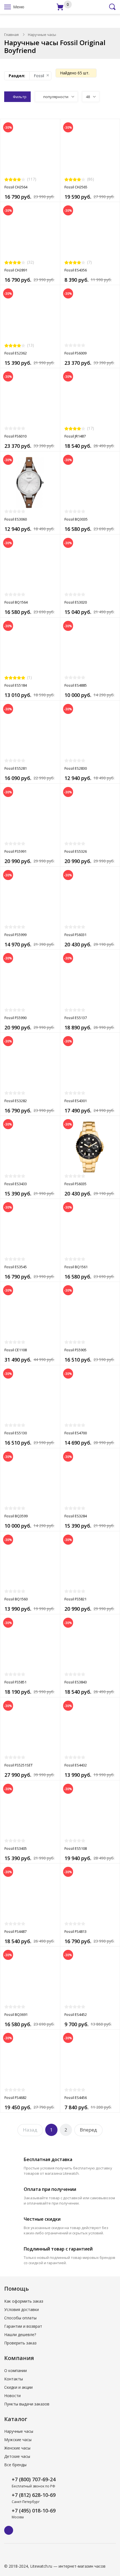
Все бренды (15, 2465)
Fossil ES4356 (76, 270)
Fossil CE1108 (16, 1350)
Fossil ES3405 (16, 1848)
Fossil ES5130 (16, 1433)
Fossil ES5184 (16, 685)
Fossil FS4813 (75, 1931)
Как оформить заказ (24, 2301)
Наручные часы (19, 2431)
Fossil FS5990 (15, 1018)
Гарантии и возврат (23, 2326)
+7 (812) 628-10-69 (34, 2495)
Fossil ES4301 (76, 1101)
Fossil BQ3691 (16, 2014)
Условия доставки (21, 2309)
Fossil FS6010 (15, 436)
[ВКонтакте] (9, 2530)
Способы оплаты (20, 2318)
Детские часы (17, 2456)
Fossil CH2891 (16, 270)
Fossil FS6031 (75, 935)
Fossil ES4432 (76, 1765)
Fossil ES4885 (76, 685)
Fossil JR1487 (75, 436)
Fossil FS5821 (75, 1599)
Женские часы (17, 2448)
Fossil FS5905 (75, 1350)
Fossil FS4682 (15, 2098)
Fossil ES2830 (76, 768)
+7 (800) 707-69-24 (34, 2479)
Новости (12, 2396)
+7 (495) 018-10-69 (34, 2511)
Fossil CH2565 (76, 187)
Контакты (14, 2379)
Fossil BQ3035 (76, 519)
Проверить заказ (20, 2343)
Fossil (39, 76)
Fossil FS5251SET (19, 1765)
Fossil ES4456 (76, 2098)
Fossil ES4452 (76, 2014)
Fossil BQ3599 (16, 1516)
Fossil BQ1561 (76, 1267)
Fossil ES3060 (16, 519)
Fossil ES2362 (16, 353)
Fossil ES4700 (76, 1433)
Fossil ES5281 (16, 768)
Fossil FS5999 (15, 935)
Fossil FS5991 (15, 851)
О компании (15, 2370)
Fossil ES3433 (16, 1184)
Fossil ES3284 (76, 1516)
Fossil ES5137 (76, 1018)
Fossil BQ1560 (16, 1599)
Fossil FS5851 (15, 1682)
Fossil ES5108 (76, 1848)
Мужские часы (18, 2440)
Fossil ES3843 (76, 1682)
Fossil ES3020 (76, 602)
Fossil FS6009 (75, 353)
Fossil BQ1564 (16, 602)
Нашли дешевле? (20, 2335)
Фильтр (20, 97)
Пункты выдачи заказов (27, 2404)
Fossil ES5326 (76, 851)
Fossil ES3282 (16, 1101)
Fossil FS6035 (75, 1184)
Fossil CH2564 (16, 187)
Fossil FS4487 (15, 1931)
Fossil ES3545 (16, 1267)
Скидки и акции (18, 2387)
